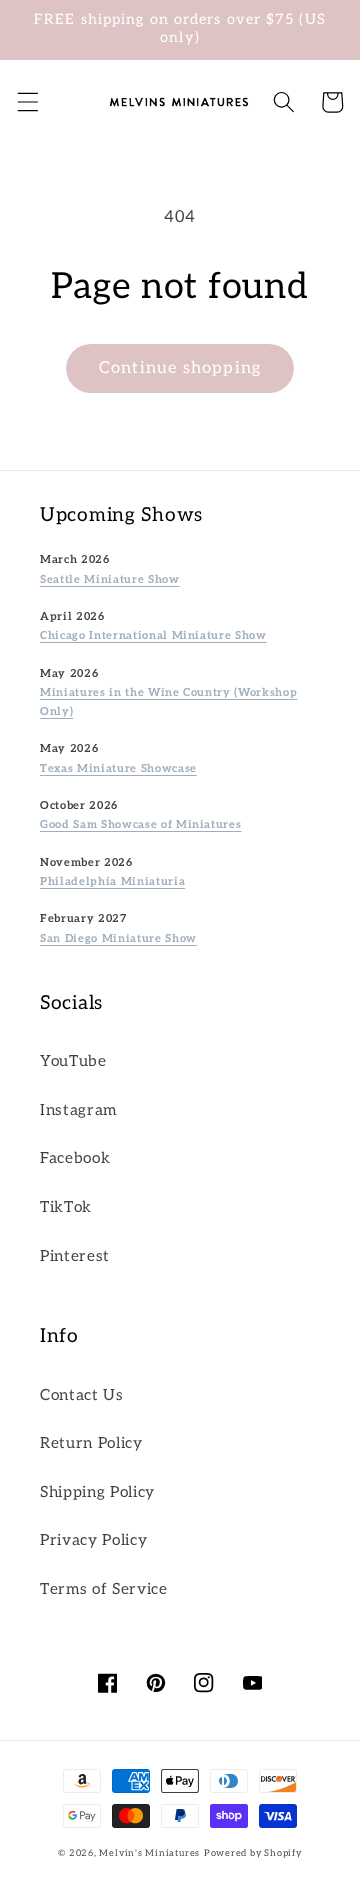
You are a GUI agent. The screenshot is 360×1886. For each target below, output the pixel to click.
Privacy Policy (93, 1540)
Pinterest (75, 1256)
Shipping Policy (97, 1492)
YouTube (73, 1061)
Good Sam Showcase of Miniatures (140, 824)
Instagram (78, 1110)
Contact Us (82, 1395)
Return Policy (91, 1443)
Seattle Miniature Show (110, 579)
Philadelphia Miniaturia (112, 881)
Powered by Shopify (253, 1853)
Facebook (75, 1158)
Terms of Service (104, 1589)
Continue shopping (180, 368)
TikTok (66, 1207)
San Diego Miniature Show (118, 938)
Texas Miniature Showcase (118, 768)
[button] (27, 102)
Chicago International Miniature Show (153, 635)
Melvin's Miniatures (149, 1853)
